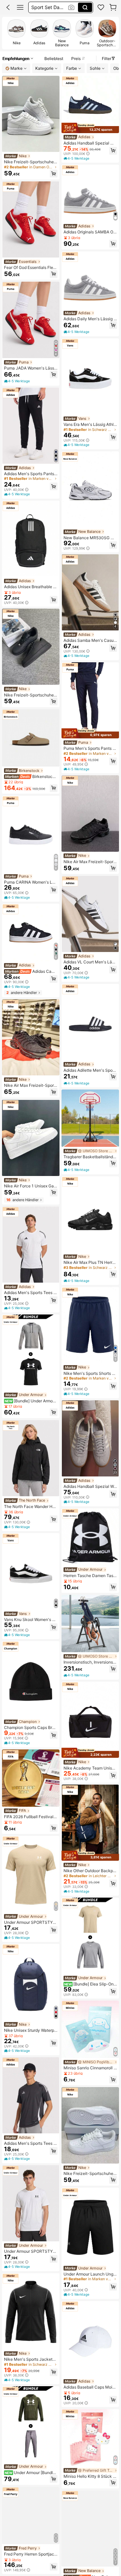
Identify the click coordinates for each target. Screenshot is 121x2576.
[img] (90, 128)
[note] (17, 381)
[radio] (16, 33)
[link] (101, 7)
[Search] (85, 7)
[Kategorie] (20, 7)
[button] (8, 7)
